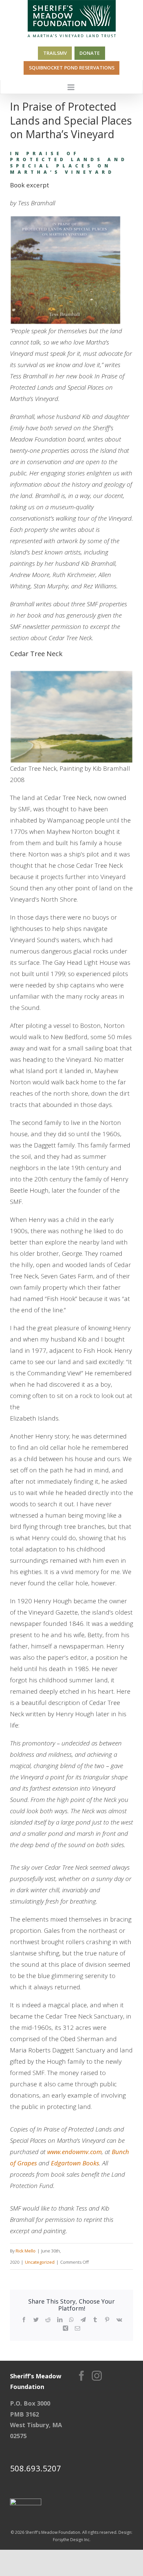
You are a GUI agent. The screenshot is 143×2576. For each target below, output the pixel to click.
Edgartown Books (75, 2163)
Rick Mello (26, 2251)
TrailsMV (55, 53)
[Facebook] (81, 2376)
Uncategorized (40, 2262)
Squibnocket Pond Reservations (72, 68)
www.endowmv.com (74, 2152)
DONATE (90, 53)
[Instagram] (97, 2376)
